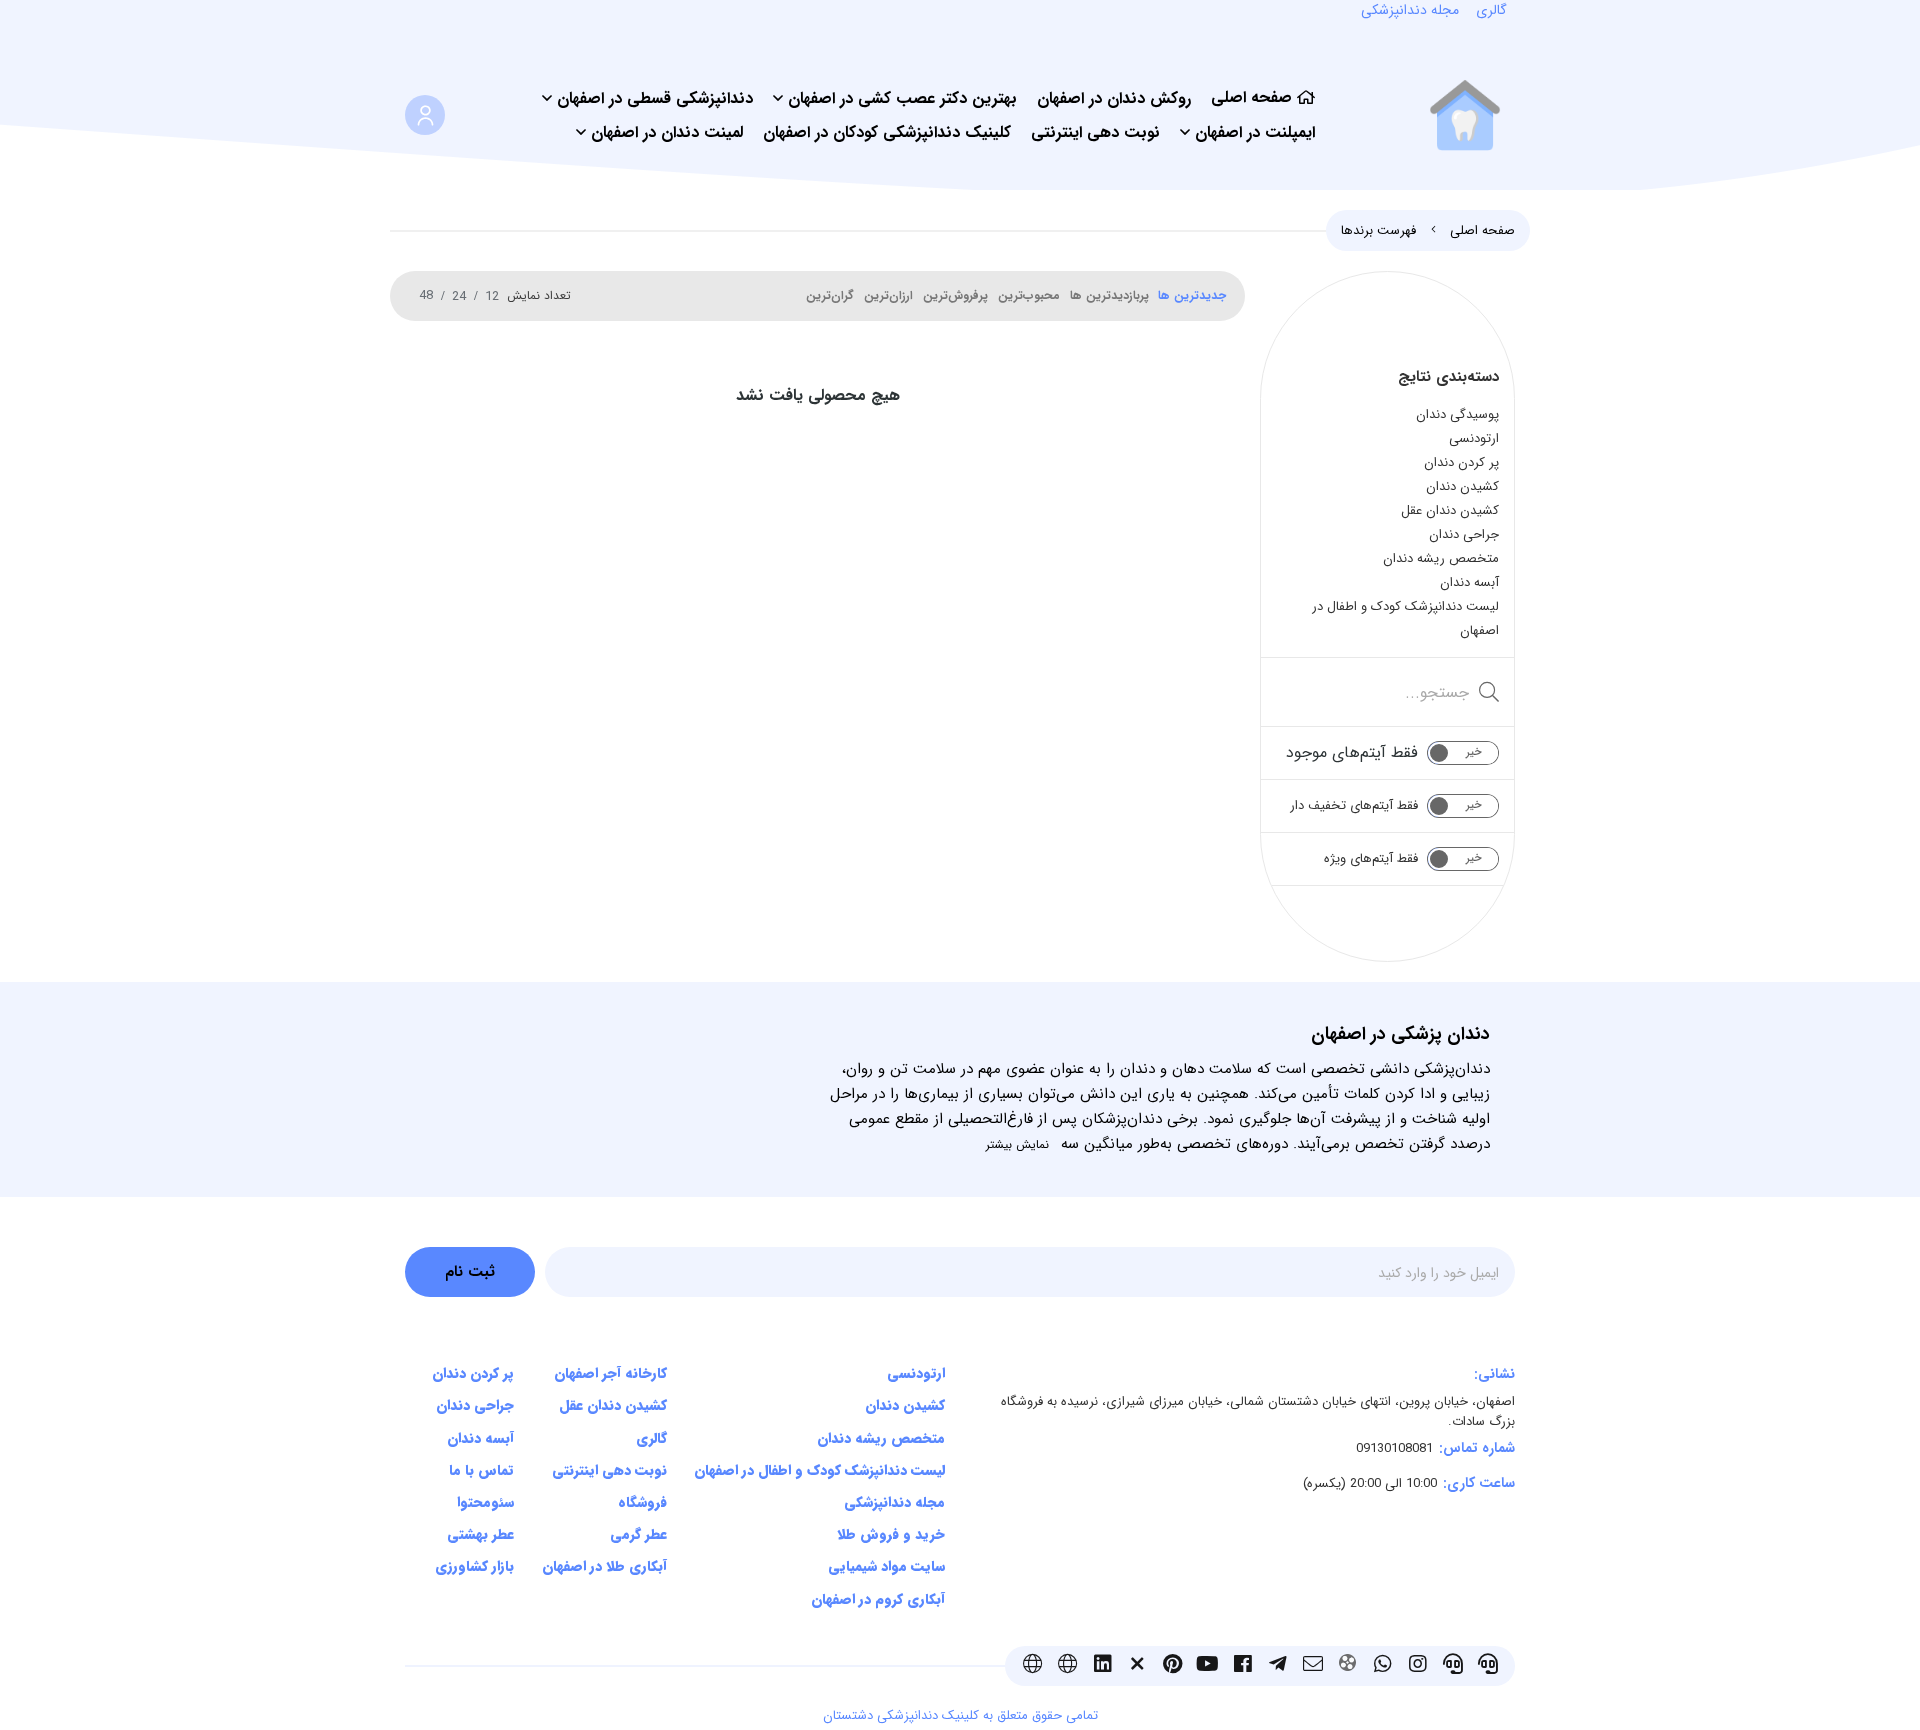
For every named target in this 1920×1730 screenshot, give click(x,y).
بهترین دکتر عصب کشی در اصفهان (902, 98)
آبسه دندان (480, 1438)
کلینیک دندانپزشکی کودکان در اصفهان (887, 132)
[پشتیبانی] (1487, 1666)
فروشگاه (642, 1502)
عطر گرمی (638, 1534)
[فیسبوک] (1242, 1666)
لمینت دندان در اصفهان (667, 132)
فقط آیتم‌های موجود (1352, 753)
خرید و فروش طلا (891, 1534)
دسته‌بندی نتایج (1448, 377)
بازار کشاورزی (474, 1566)
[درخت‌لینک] (1067, 1666)
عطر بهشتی (480, 1534)
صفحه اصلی (1251, 97)
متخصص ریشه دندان (881, 1438)
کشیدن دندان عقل (612, 1405)
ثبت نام (470, 1272)
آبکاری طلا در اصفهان (604, 1566)
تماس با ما (481, 1470)
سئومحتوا (485, 1502)
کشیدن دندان (905, 1405)
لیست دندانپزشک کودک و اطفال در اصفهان (819, 1470)
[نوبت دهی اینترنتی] (1452, 1666)
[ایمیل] (1312, 1666)
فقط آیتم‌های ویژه (1371, 858)
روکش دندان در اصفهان (1114, 98)
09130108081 (1394, 1449)
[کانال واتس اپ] (1382, 1666)
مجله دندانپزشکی (894, 1502)
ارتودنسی (916, 1373)
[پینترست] (1172, 1666)
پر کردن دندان (473, 1373)
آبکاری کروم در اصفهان (878, 1599)
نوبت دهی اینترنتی (1095, 132)
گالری (651, 1438)
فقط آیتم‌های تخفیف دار (1354, 805)
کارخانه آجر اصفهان (610, 1373)
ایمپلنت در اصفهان (1255, 132)
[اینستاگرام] (1417, 1666)
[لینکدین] (1102, 1666)
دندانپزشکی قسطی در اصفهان (655, 98)
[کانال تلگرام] (1277, 1666)
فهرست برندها (1378, 230)
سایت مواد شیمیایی (886, 1566)
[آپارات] (1347, 1666)
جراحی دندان (475, 1405)
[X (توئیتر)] (1137, 1666)
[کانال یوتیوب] (1207, 1666)
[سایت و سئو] (1032, 1666)
